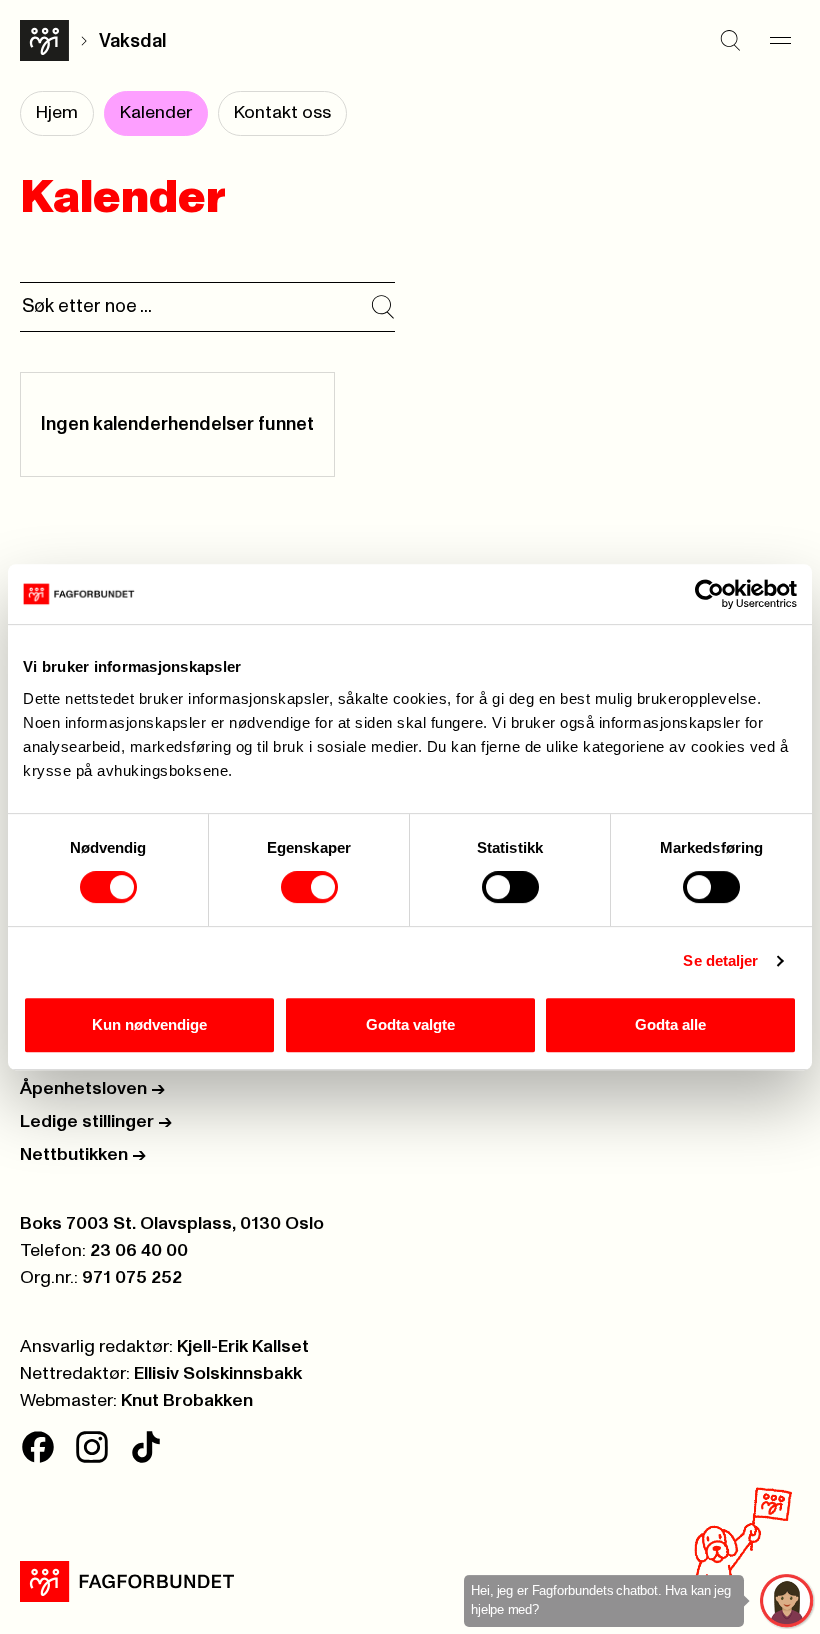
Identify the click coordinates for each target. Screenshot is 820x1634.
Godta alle (670, 1024)
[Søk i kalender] (383, 307)
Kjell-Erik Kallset (243, 1347)
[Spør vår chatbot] (787, 1601)
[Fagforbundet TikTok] (146, 1447)
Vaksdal (132, 41)
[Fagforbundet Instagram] (92, 1447)
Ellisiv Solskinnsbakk (218, 1374)
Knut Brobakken (187, 1401)
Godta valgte (410, 1024)
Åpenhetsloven (92, 1089)
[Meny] (780, 41)
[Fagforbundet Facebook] (38, 1447)
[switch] (309, 887)
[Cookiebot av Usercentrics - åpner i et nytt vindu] (709, 594)
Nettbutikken (83, 1155)
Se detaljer (720, 960)
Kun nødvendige (149, 1024)
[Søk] (730, 41)
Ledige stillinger (96, 1122)
